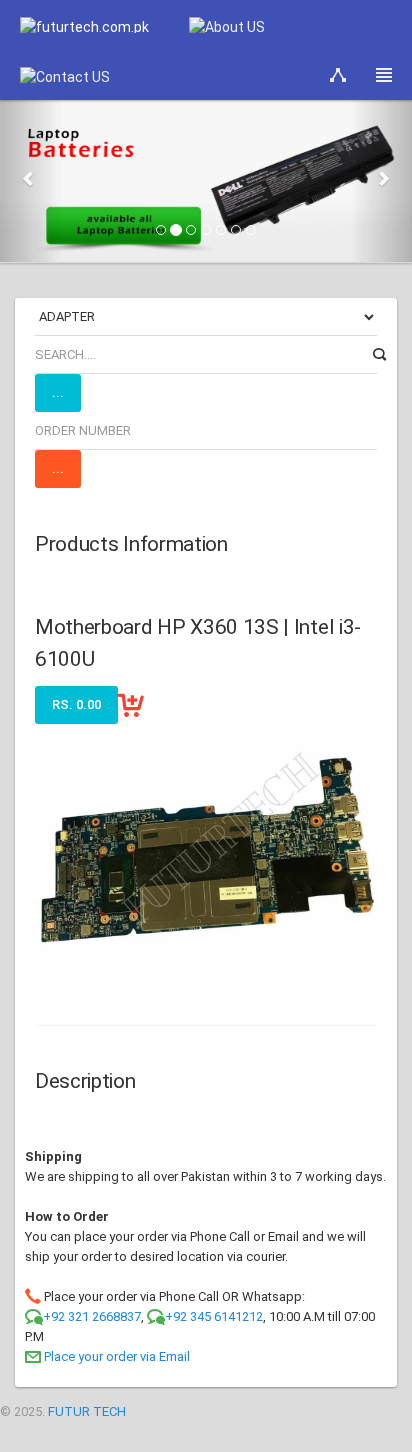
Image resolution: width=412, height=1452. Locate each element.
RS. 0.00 (76, 704)
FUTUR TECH (87, 1411)
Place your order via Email (117, 1356)
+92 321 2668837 (92, 1316)
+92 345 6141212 (214, 1316)
